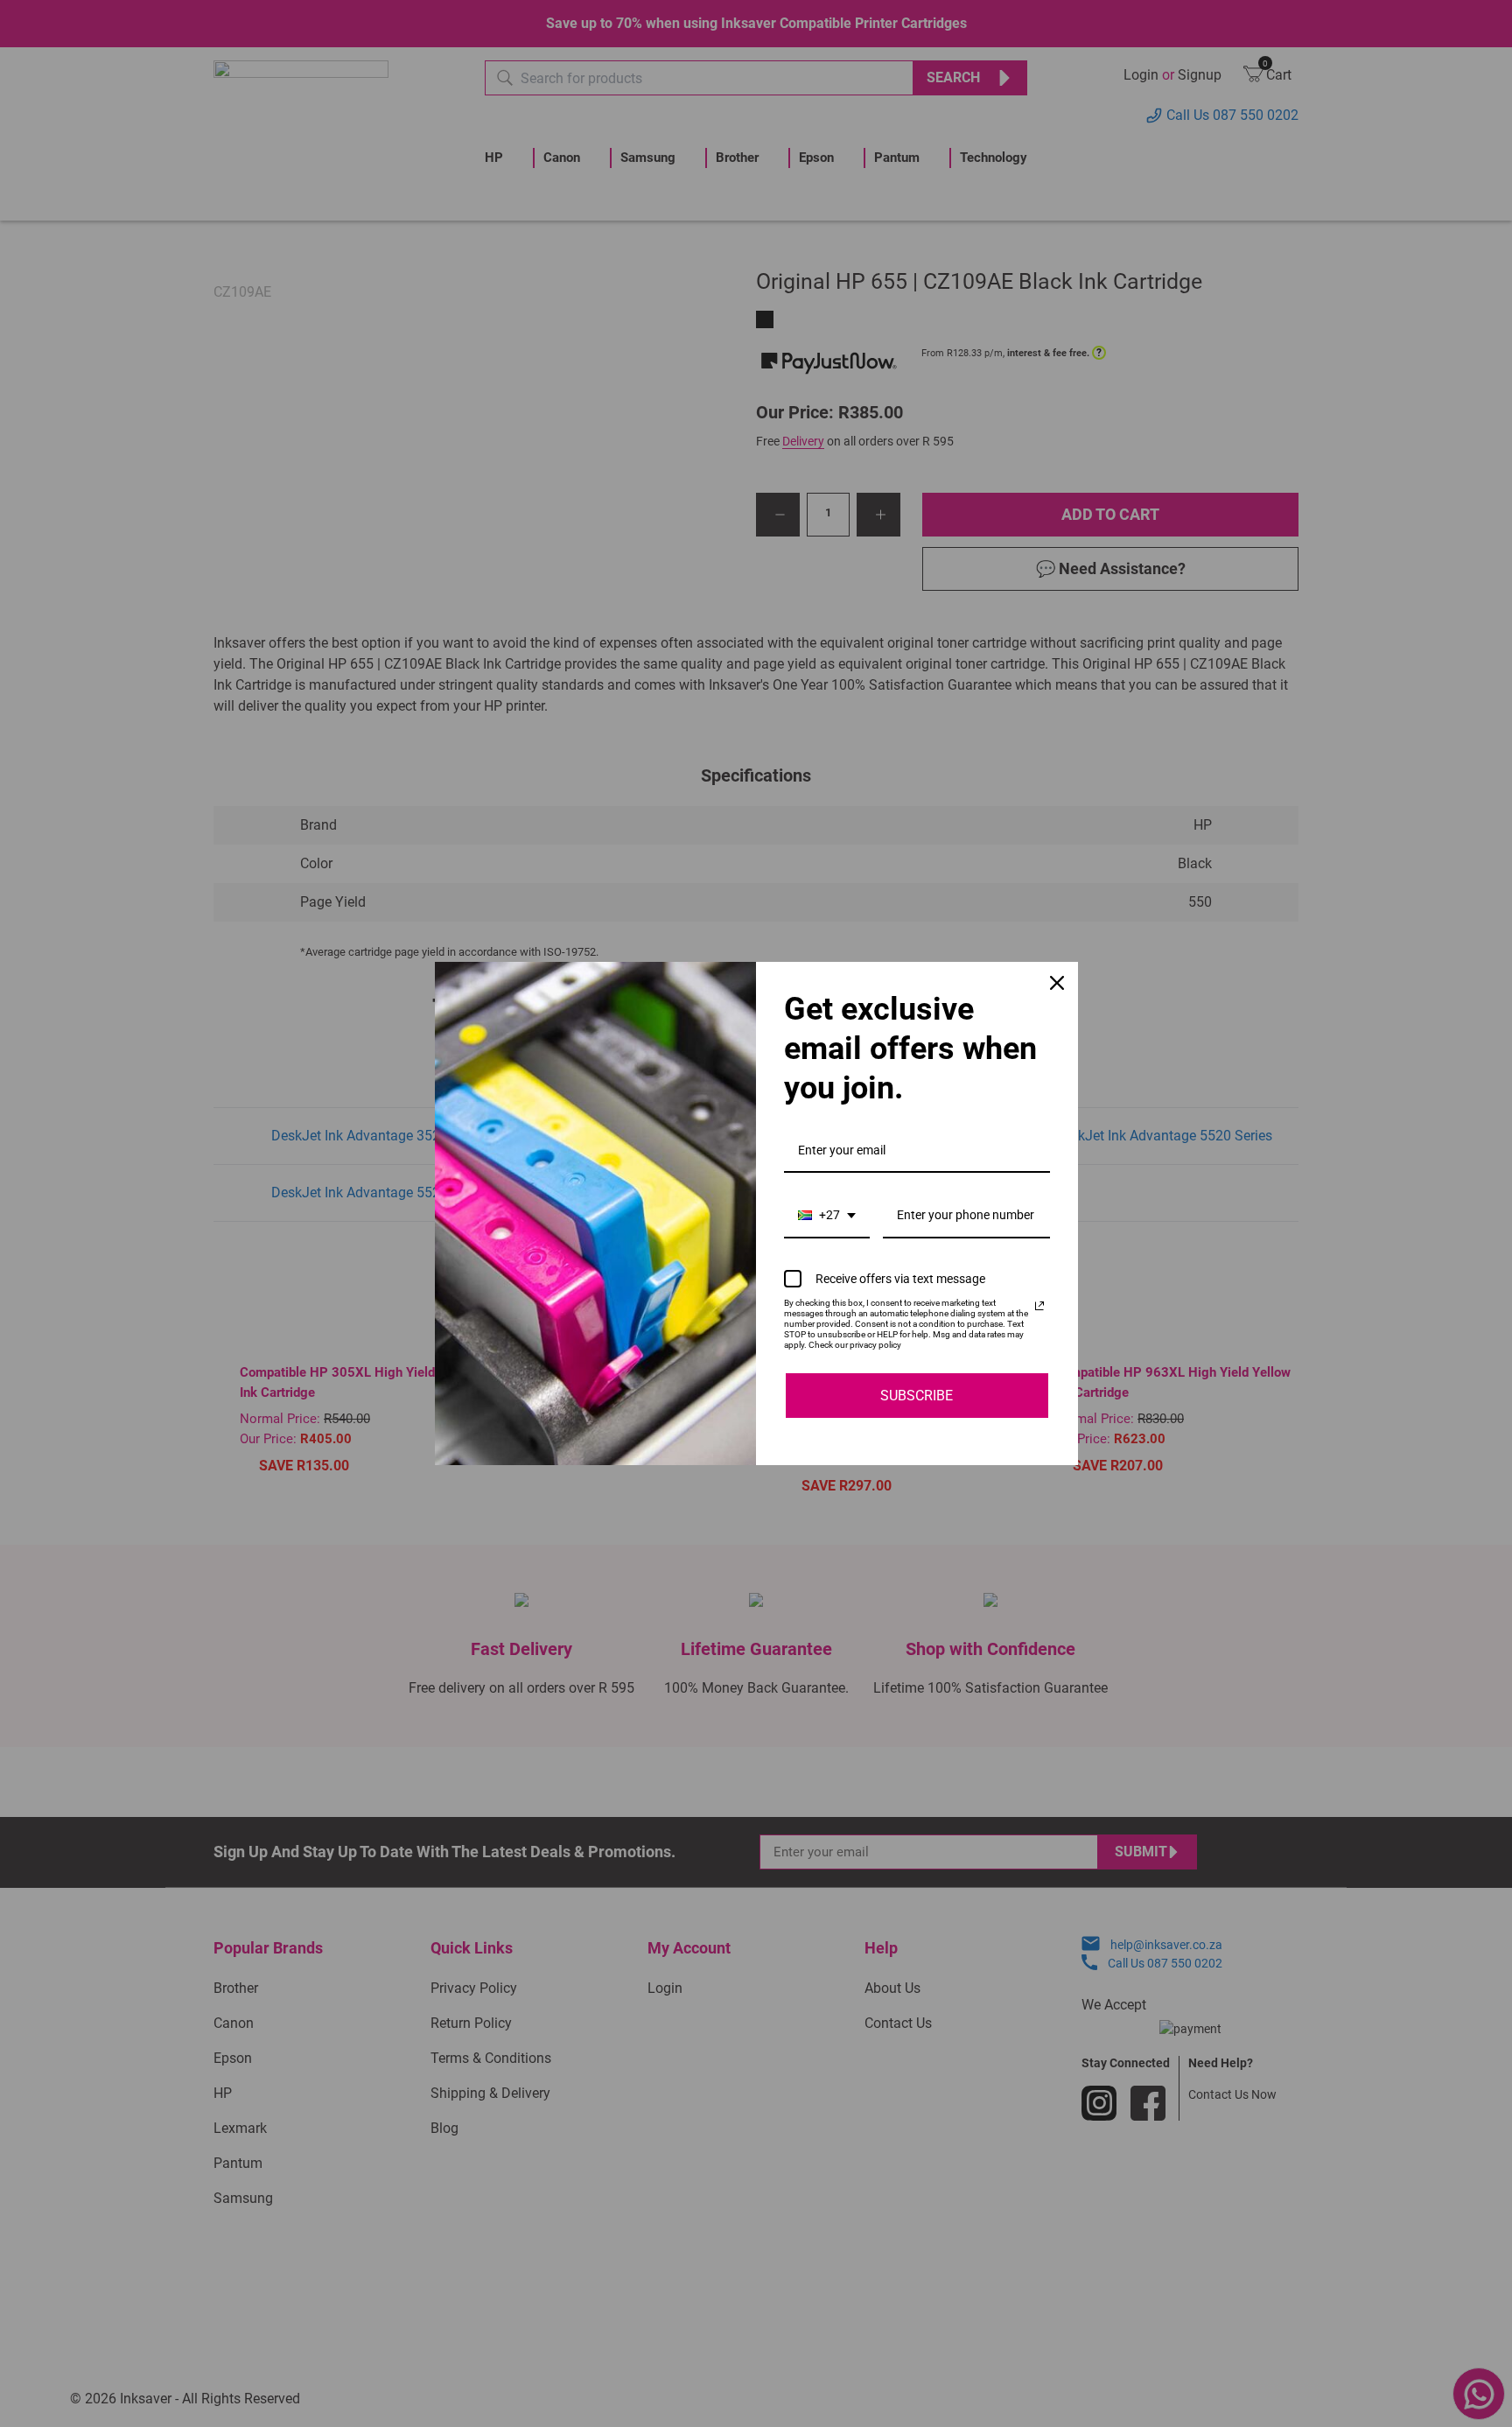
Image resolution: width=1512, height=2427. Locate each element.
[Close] (1057, 983)
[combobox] (827, 1216)
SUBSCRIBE (917, 1396)
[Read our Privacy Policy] (1039, 1306)
